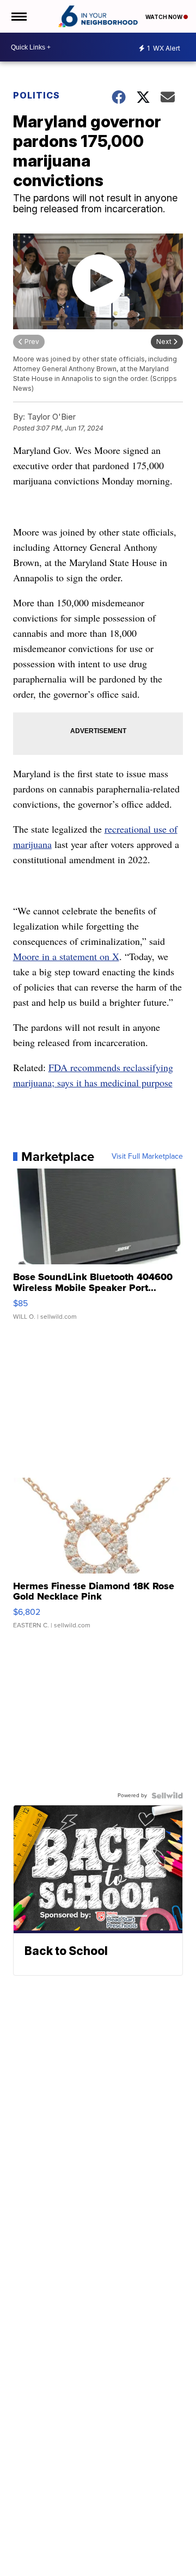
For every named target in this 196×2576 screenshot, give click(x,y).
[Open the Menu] (18, 16)
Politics (36, 95)
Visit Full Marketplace (147, 1157)
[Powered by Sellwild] (167, 1796)
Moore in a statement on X (66, 956)
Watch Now (164, 17)
